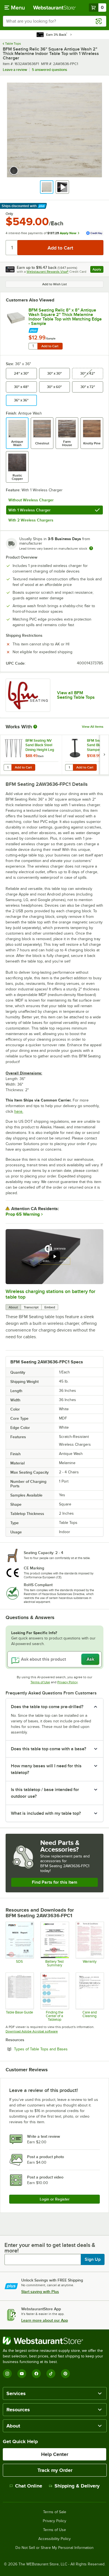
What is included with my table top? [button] (46, 1813)
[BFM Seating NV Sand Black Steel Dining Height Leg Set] (31, 755)
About (13, 1307)
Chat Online (29, 2486)
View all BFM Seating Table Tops (76, 695)
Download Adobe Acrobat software (32, 2031)
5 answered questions (49, 70)
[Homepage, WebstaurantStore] (55, 8)
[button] (47, 187)
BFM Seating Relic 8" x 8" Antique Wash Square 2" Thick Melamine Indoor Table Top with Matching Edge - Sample (65, 317)
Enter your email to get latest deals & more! (50, 2248)
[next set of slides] (104, 755)
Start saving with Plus (40, 2292)
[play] (54, 1256)
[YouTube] (22, 2374)
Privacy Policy (67, 1682)
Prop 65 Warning (23, 1214)
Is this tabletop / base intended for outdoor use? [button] (45, 1793)
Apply (98, 270)
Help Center (55, 2454)
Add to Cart (50, 346)
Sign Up (93, 2259)
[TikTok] (51, 2374)
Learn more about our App (45, 2320)
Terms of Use (40, 1682)
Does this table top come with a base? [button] (48, 1749)
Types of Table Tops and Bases (56, 2049)
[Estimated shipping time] (91, 548)
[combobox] (54, 21)
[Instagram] (7, 2374)
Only (9, 214)
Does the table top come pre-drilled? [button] (47, 1707)
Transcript (31, 1307)
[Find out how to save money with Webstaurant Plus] (66, 329)
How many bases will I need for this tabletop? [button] (46, 1769)
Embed (50, 1307)
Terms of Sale (55, 2512)
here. (19, 1111)
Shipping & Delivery (77, 2486)
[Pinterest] (65, 2374)
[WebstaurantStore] (54, 2341)
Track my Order (55, 2470)
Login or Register (55, 2199)
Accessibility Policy (54, 2539)
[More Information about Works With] (35, 727)
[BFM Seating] (28, 695)
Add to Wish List (54, 284)
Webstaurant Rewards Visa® (48, 272)
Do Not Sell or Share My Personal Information (54, 2548)
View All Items (93, 727)
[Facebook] (36, 2374)
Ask (90, 1659)
